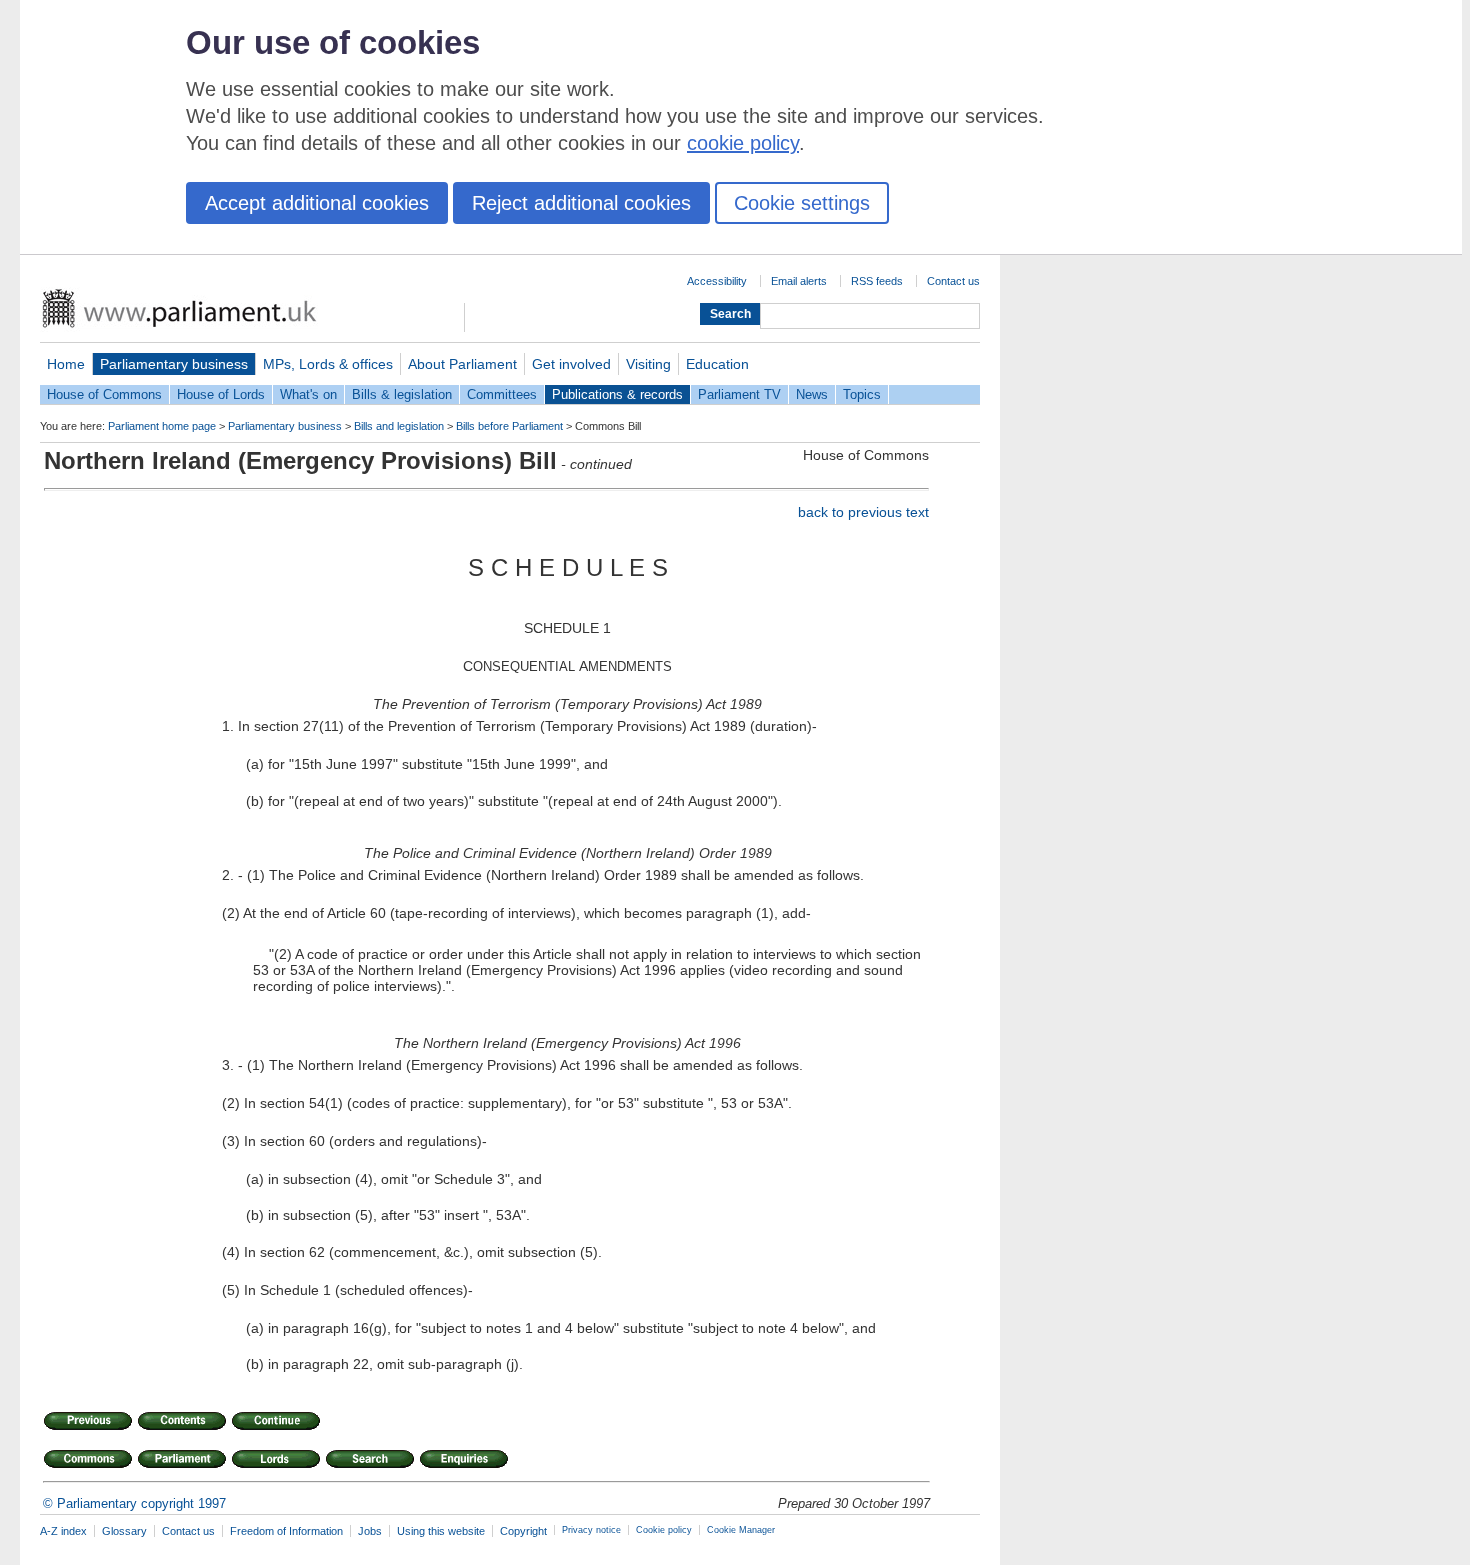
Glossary (124, 1531)
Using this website (441, 1531)
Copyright (523, 1531)
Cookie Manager (741, 1530)
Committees (502, 394)
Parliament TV (739, 394)
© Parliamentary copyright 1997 (134, 1503)
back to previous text (863, 512)
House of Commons (104, 394)
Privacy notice (591, 1530)
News (812, 394)
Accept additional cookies (317, 203)
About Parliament (462, 364)
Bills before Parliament (509, 426)
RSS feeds (877, 281)
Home (66, 364)
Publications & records (617, 394)
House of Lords (221, 394)
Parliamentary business (174, 364)
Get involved (571, 364)
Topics (862, 394)
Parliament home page (162, 426)
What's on (308, 394)
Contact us (953, 281)
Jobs (370, 1531)
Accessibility (717, 281)
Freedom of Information (286, 1531)
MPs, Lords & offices (328, 364)
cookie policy (743, 143)
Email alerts (799, 281)
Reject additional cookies (581, 203)
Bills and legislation (399, 426)
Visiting (648, 364)
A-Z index (63, 1531)
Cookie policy (664, 1530)
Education (717, 364)
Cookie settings (802, 203)
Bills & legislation (402, 394)
